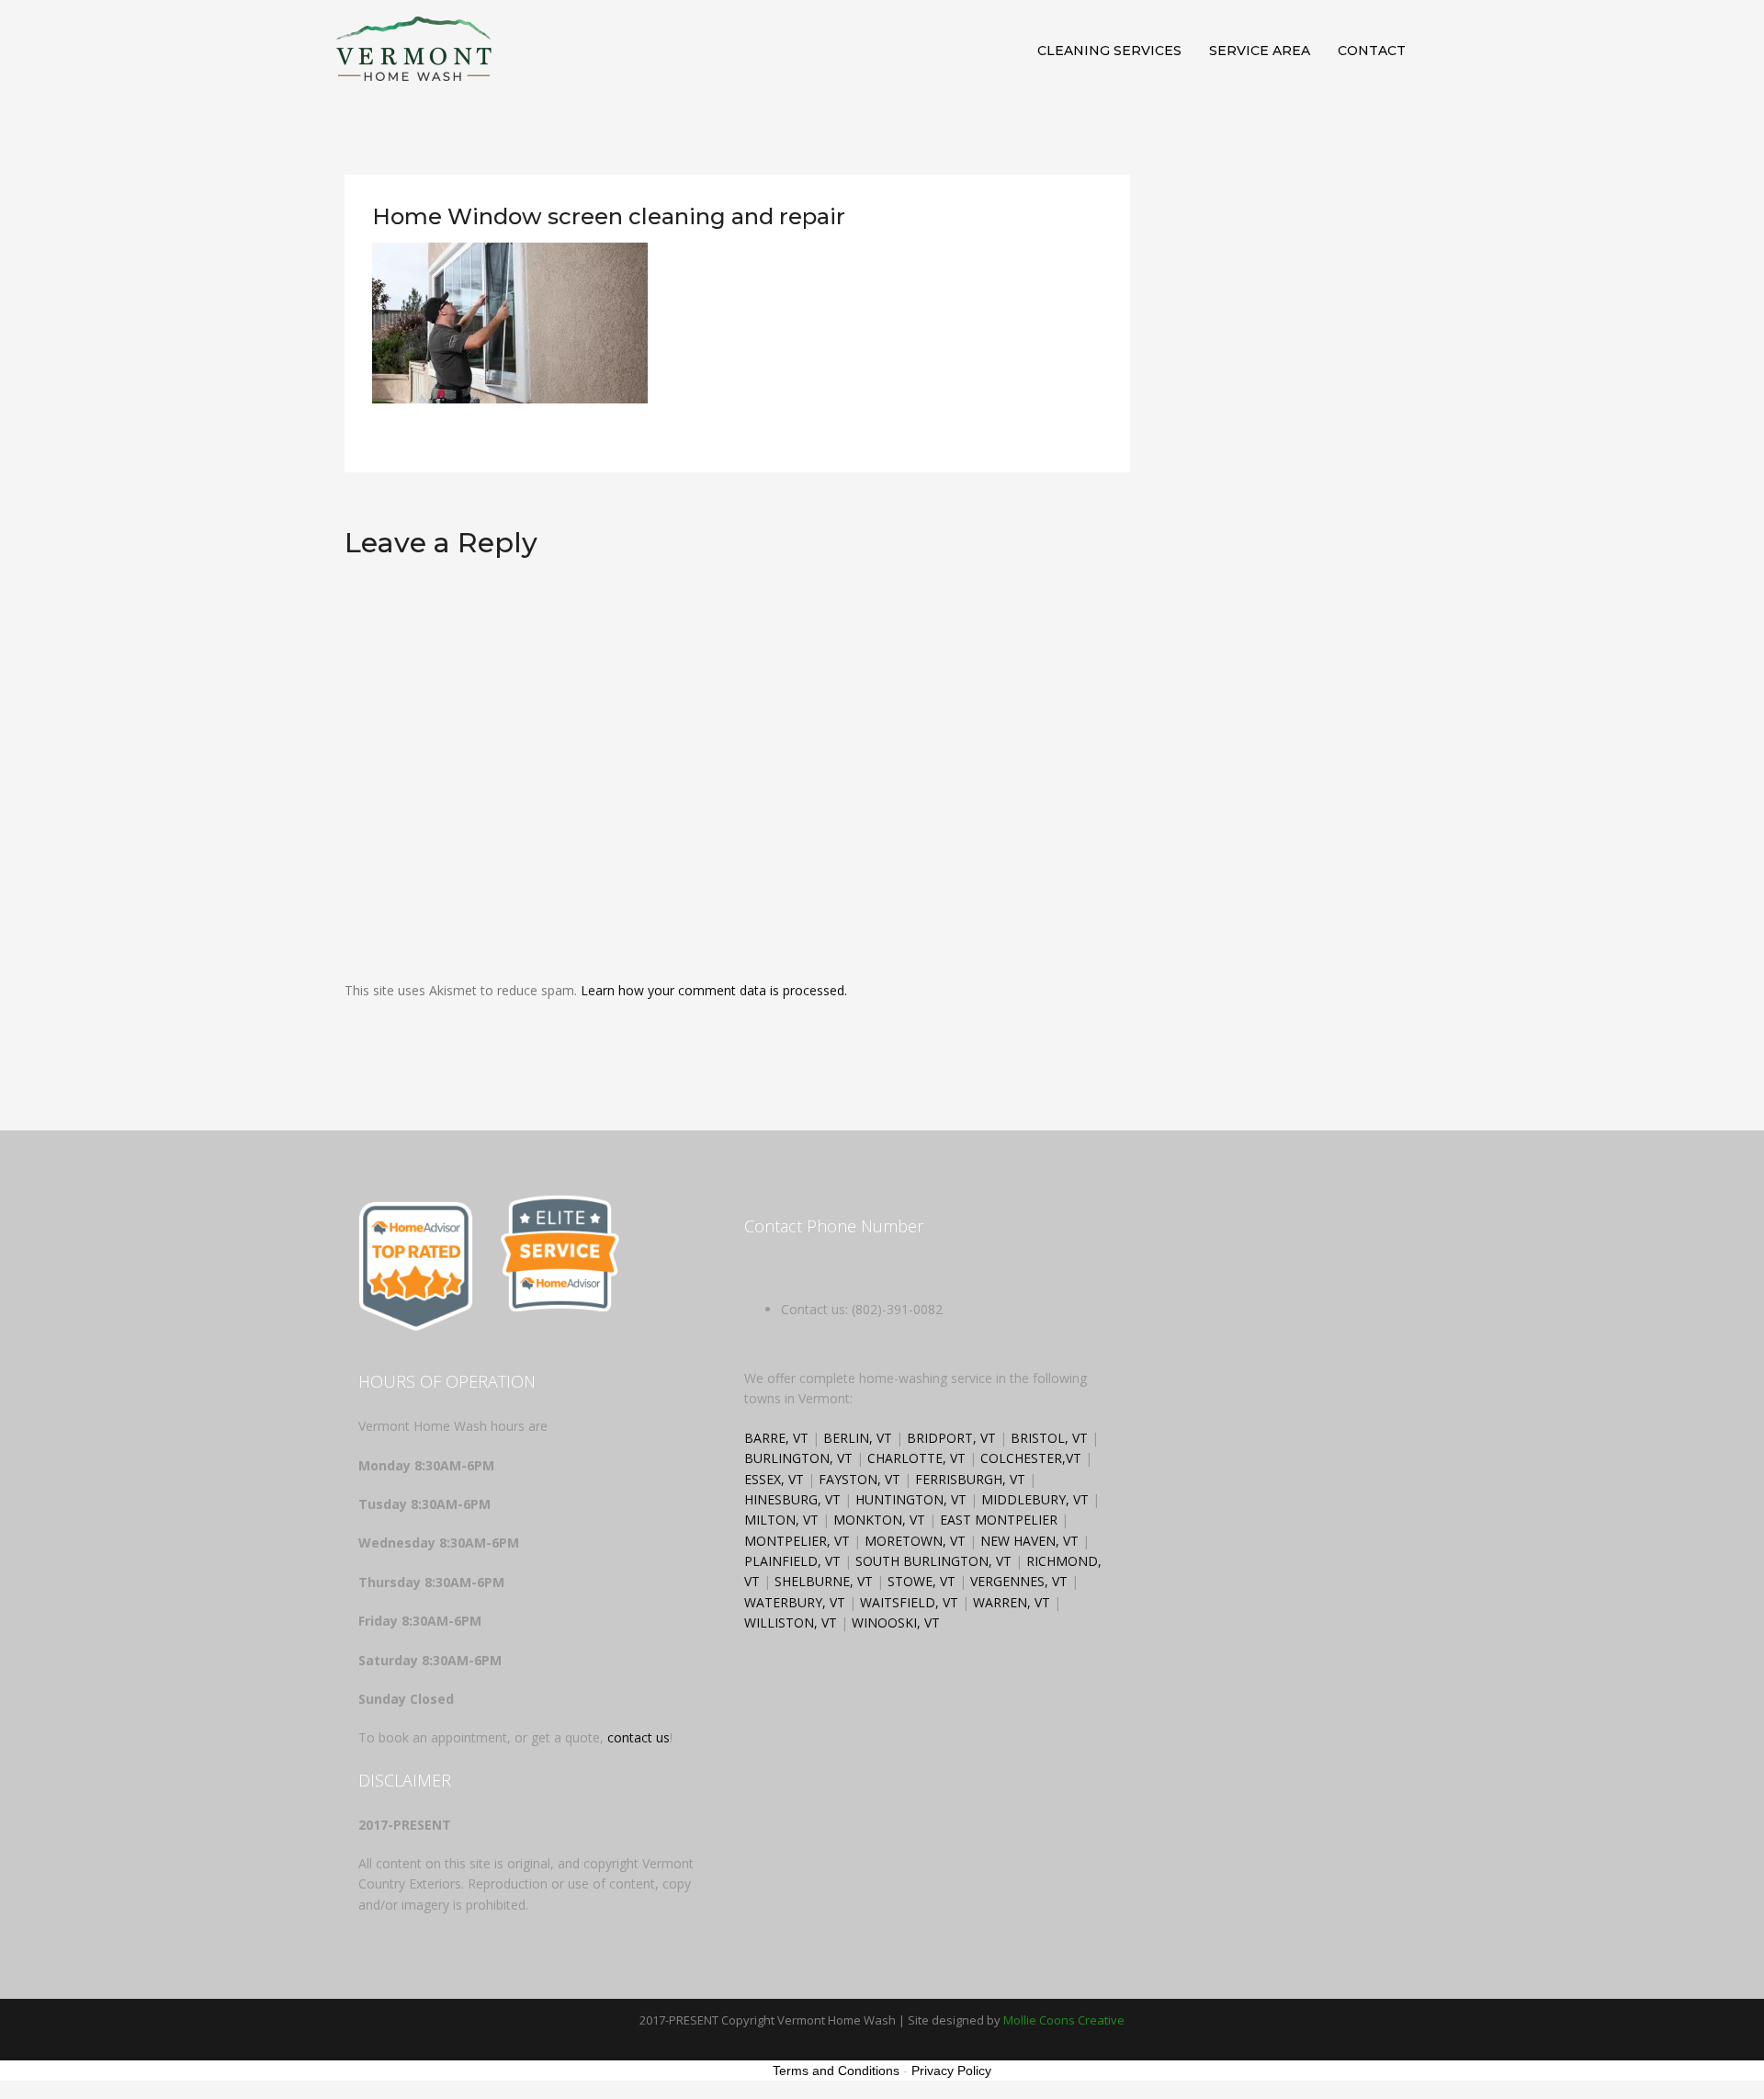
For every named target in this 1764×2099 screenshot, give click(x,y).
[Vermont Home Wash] (413, 49)
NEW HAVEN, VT (1029, 1541)
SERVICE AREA (1260, 51)
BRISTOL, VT (1049, 1438)
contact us (639, 1737)
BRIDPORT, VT (951, 1438)
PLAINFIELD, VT (792, 1561)
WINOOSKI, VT (896, 1622)
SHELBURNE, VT (824, 1581)
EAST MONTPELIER (999, 1520)
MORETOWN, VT (915, 1541)
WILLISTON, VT (791, 1622)
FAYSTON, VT (859, 1479)
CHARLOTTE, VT (916, 1458)
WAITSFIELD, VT (909, 1602)
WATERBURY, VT (795, 1602)
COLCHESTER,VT (1033, 1458)
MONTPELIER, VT (797, 1541)
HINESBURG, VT (792, 1499)
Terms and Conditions (836, 2071)
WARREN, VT (1012, 1602)
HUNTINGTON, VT (911, 1499)
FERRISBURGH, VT (970, 1479)
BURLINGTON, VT (798, 1458)
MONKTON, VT (879, 1520)
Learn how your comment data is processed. (714, 990)
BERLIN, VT (858, 1438)
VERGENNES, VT (1019, 1581)
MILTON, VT (781, 1520)
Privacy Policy (951, 2071)
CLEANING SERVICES (1109, 51)
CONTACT (1372, 51)
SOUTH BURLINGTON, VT (933, 1561)
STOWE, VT (922, 1581)
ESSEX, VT (774, 1479)
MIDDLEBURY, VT (1035, 1499)
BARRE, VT (776, 1438)
